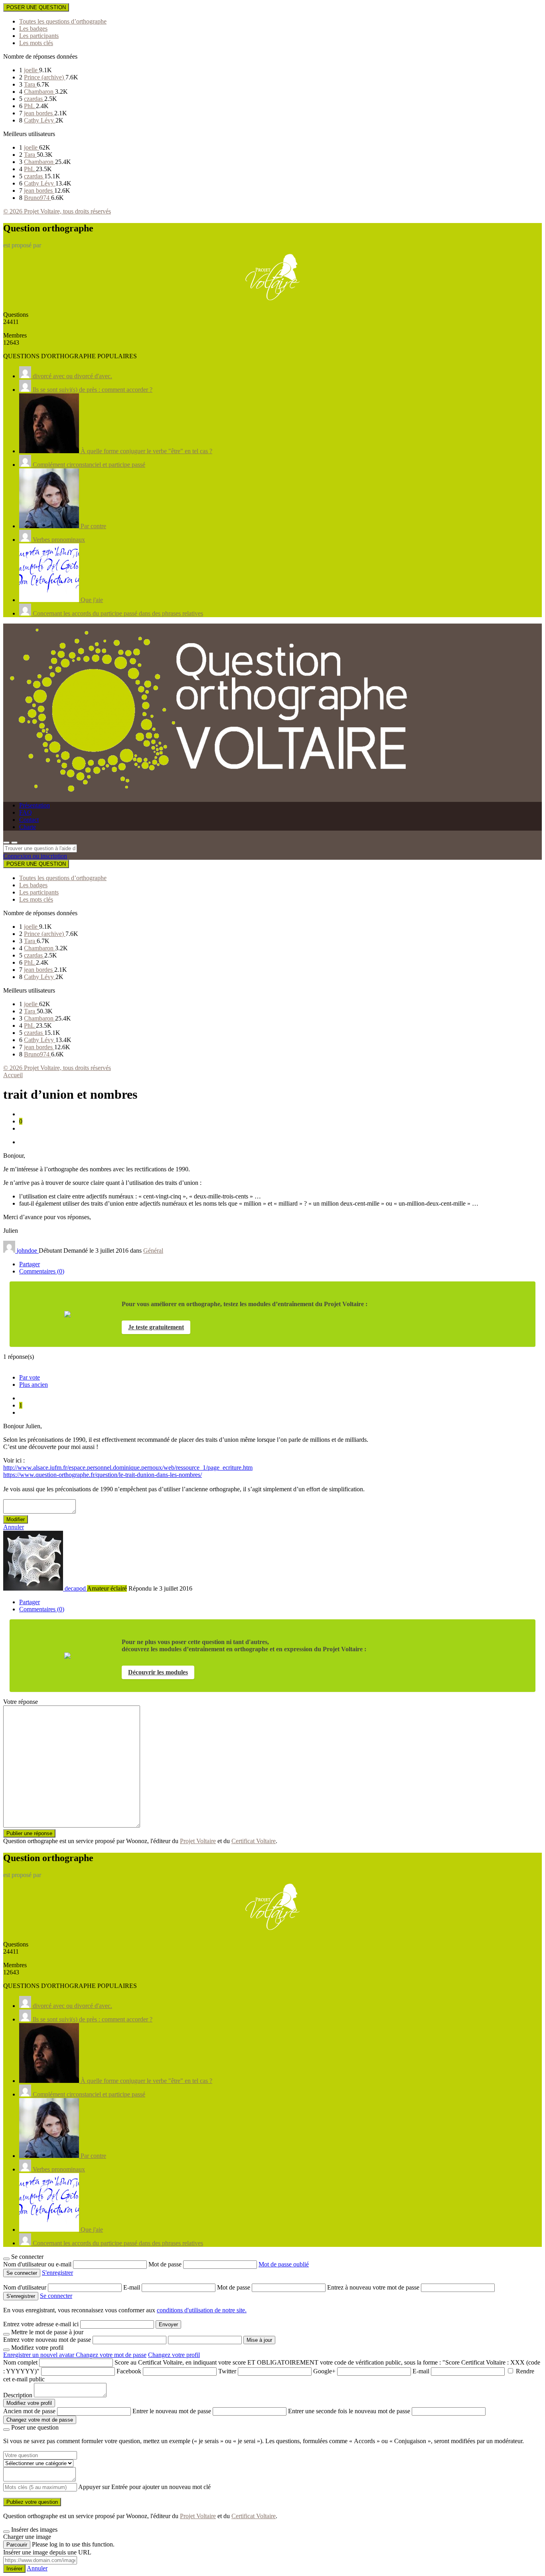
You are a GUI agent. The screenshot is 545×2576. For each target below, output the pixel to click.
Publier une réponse (29, 1833)
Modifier (16, 1519)
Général (153, 1250)
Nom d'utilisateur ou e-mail (38, 2264)
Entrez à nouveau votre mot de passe (374, 2287)
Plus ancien (34, 1385)
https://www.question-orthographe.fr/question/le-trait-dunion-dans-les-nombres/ (103, 1475)
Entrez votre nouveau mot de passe (47, 2340)
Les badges (33, 29)
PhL (30, 106)
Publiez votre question (32, 2502)
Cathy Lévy (40, 120)
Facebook (129, 2371)
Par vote (30, 1377)
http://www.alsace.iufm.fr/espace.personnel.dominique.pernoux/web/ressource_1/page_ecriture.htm (128, 1468)
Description (18, 2395)
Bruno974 (38, 198)
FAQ (26, 812)
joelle (32, 70)
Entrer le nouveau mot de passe (172, 2411)
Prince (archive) (45, 77)
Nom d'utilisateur (26, 2287)
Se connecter (56, 2296)
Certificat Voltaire (254, 1841)
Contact (29, 820)
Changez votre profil (174, 2355)
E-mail (132, 2287)
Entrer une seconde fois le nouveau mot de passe (349, 2411)
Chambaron (39, 92)
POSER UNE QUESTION (36, 7)
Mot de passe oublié (284, 2264)
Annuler (14, 1527)
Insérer (14, 2569)
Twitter (227, 2371)
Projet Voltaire (198, 1841)
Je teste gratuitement (156, 1327)
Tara (30, 84)
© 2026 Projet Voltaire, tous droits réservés (57, 211)
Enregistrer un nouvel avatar (39, 2355)
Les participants (39, 36)
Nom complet (20, 2362)
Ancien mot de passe (29, 2411)
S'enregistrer (57, 2273)
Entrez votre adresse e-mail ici (41, 2324)
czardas (34, 99)
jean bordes (39, 113)
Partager (30, 1264)
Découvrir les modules (158, 1672)
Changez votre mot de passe (111, 2355)
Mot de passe (166, 2264)
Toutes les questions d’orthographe (63, 21)
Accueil (13, 1075)
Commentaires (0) (42, 1271)
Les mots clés (36, 43)
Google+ (324, 2371)
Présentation (35, 805)
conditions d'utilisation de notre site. (202, 2310)
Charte (28, 827)
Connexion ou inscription (35, 856)
